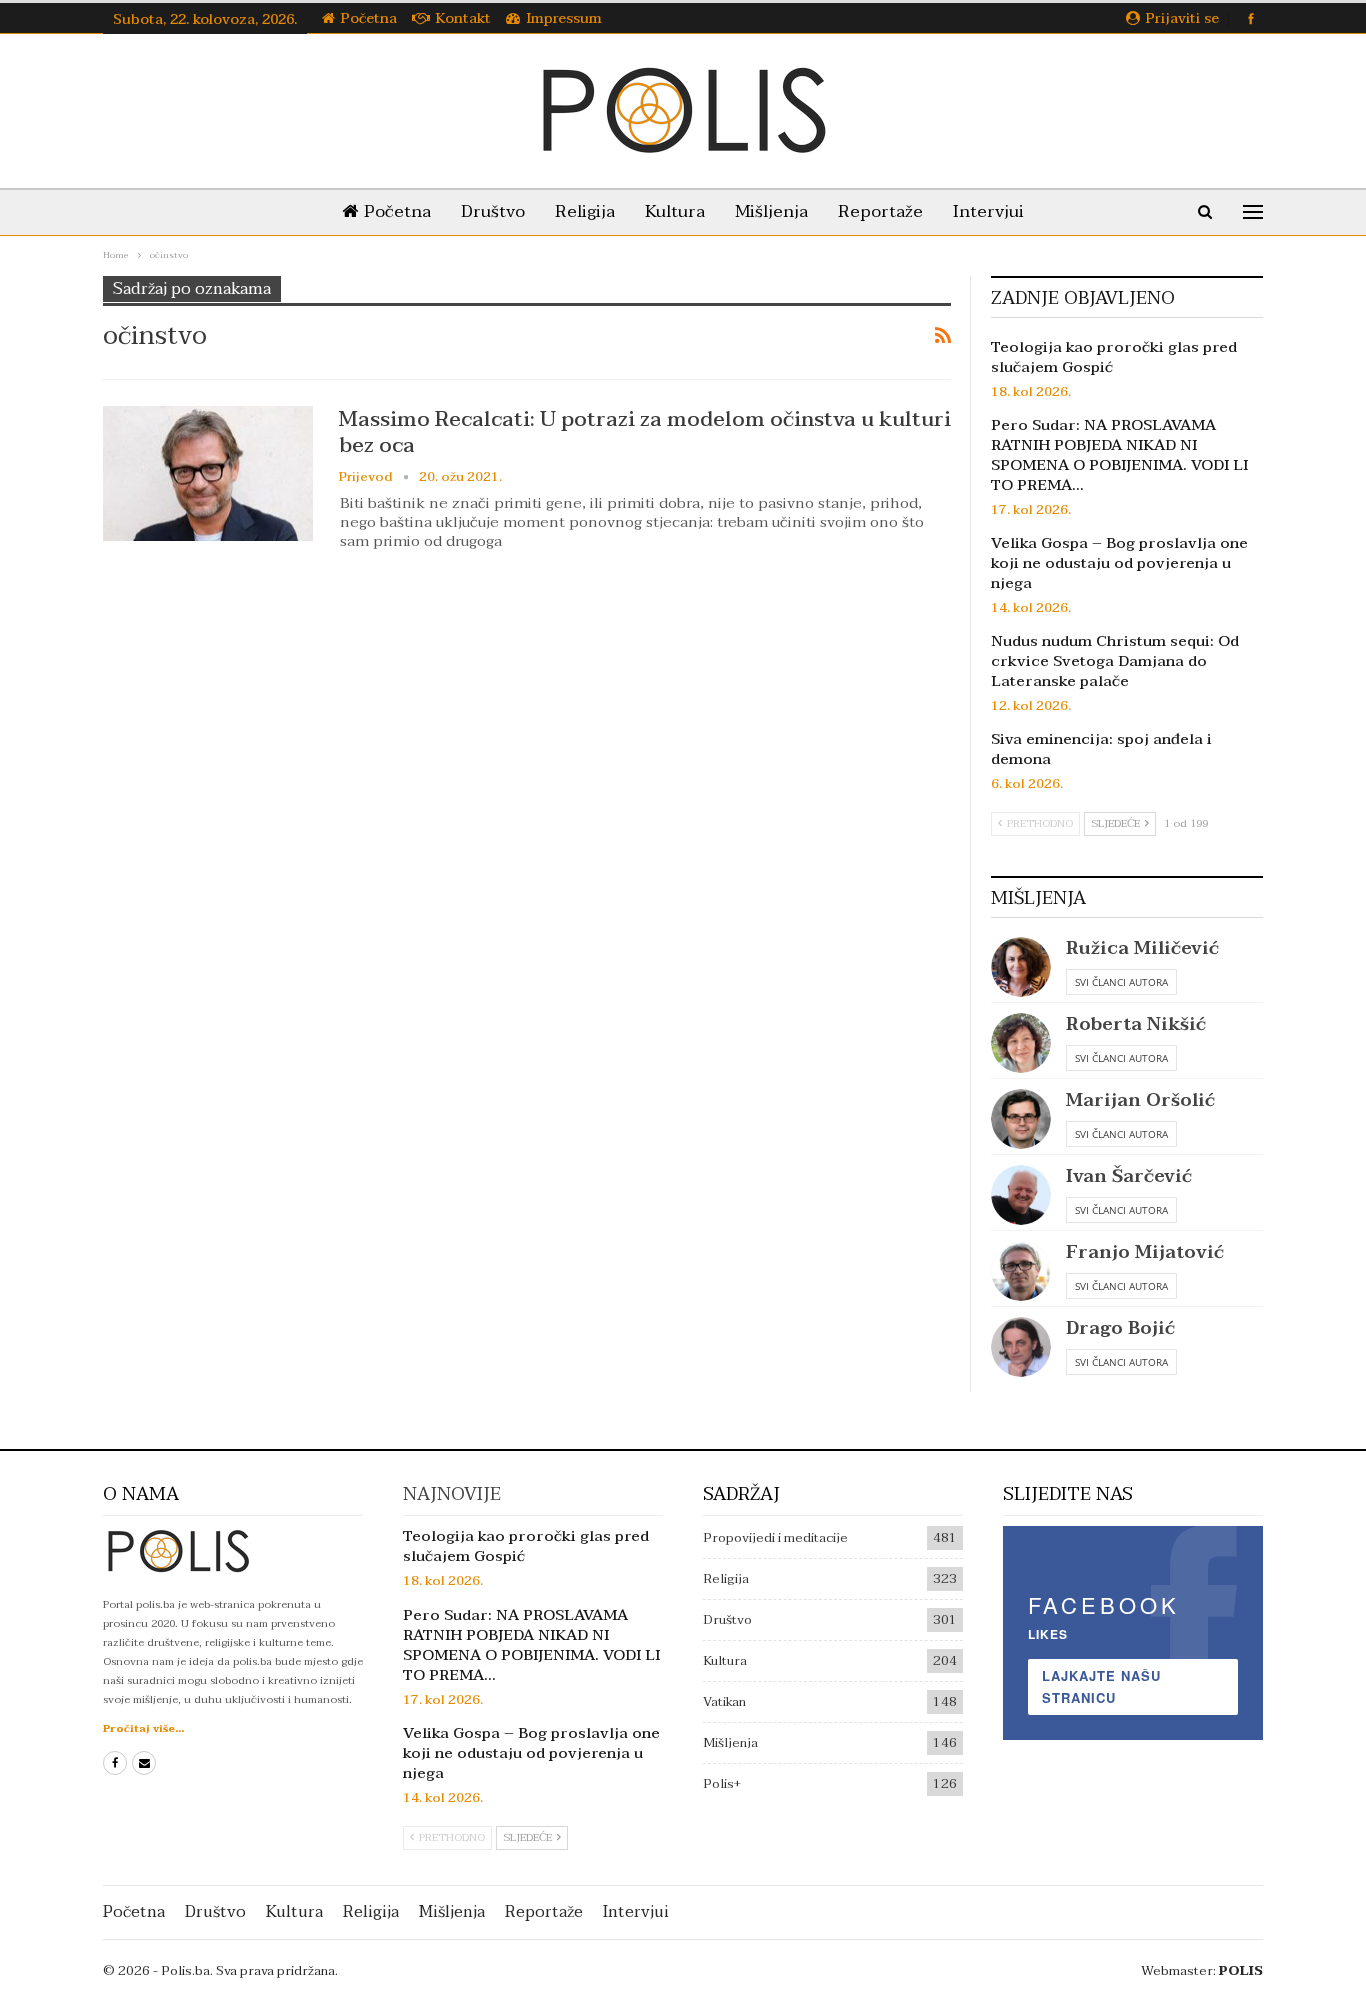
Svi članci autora (1121, 982)
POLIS (1241, 1971)
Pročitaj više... (143, 1728)
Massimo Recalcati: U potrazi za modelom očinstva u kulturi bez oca (645, 432)
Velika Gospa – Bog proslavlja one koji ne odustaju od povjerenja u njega (1119, 563)
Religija (585, 211)
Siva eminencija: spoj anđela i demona (1101, 749)
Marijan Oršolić (1140, 1100)
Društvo (493, 211)
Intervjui (988, 211)
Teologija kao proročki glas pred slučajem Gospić (1114, 357)
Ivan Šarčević (1129, 1176)
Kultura (675, 211)
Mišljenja (771, 211)
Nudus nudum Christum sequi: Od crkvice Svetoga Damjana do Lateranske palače (1115, 661)
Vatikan (724, 1702)
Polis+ (722, 1784)
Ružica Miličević (1142, 948)
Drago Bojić (1120, 1328)
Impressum (564, 18)
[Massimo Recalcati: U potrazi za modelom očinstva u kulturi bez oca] (208, 473)
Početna (369, 18)
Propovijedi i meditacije (775, 1538)
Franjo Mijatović (1145, 1252)
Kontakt (463, 18)
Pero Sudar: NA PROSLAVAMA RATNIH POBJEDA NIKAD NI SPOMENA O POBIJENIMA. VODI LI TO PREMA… (1119, 455)
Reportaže (880, 211)
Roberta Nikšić (1136, 1024)
